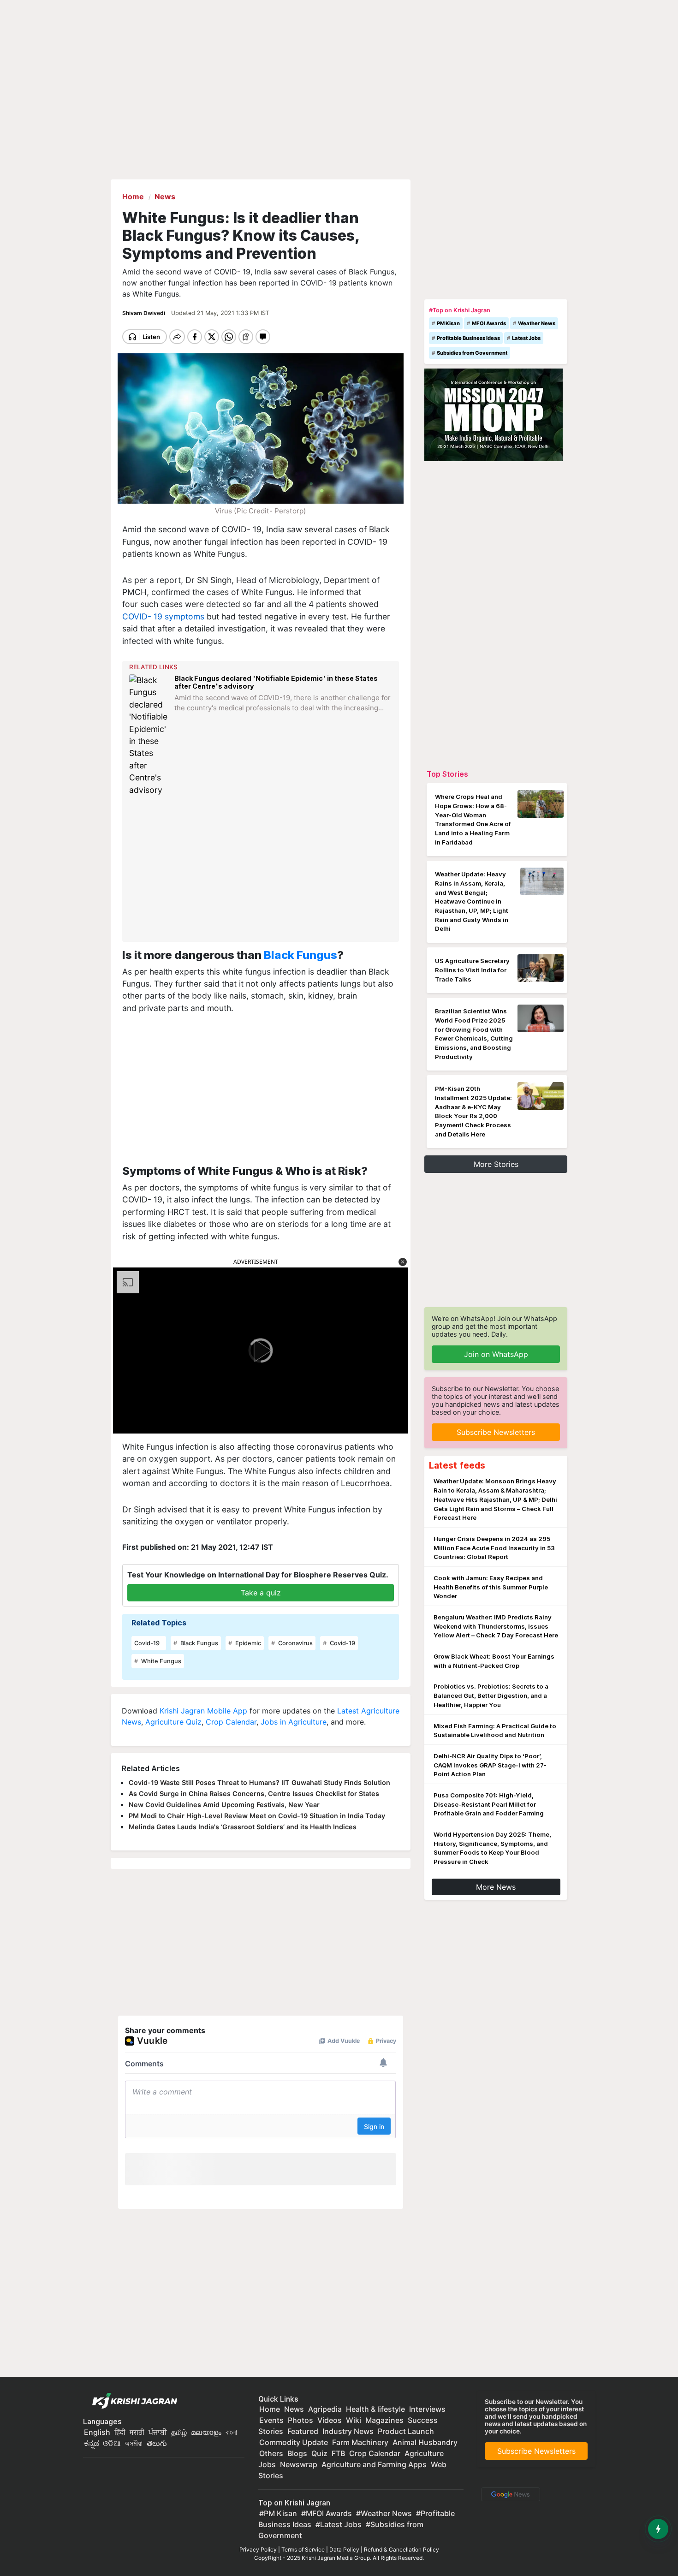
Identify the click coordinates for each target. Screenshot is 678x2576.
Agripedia (325, 2409)
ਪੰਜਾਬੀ (158, 2432)
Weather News (537, 323)
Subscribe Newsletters (496, 1432)
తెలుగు (157, 2443)
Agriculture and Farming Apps (374, 2464)
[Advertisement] (262, 869)
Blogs (297, 2453)
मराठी (137, 2432)
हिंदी (120, 2432)
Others (271, 2453)
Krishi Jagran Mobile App (203, 1711)
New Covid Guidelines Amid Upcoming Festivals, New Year (224, 1805)
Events (271, 2420)
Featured (303, 2431)
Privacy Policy (258, 2549)
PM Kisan (448, 323)
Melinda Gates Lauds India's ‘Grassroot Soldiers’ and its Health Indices (243, 1827)
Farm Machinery (360, 2442)
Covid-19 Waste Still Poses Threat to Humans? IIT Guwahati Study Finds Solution (259, 1782)
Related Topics (159, 1623)
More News (496, 1887)
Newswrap (299, 2464)
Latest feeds (457, 1465)
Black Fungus (300, 955)
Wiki (354, 2420)
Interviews (427, 2409)
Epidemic (247, 1643)
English (97, 2432)
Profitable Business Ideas (468, 338)
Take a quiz (261, 1593)
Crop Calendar (231, 1722)
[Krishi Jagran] (132, 2401)
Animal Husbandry (425, 2442)
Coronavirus (295, 1643)
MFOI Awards (489, 323)
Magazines (384, 2420)
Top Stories (447, 774)
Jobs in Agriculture (294, 1722)
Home (270, 2409)
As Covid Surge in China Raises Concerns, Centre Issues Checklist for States (254, 1794)
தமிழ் (179, 2432)
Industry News (348, 2431)
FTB (338, 2453)
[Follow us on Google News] (509, 2494)
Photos (300, 2420)
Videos (330, 2420)
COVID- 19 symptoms (163, 616)
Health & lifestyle (375, 2409)
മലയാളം (206, 2432)
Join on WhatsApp (496, 1354)
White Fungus (161, 1661)
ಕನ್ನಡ (92, 2443)
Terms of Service (303, 2549)
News (294, 2409)
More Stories (496, 1164)
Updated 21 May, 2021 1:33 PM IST (220, 313)
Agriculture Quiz (173, 1722)
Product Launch (406, 2431)
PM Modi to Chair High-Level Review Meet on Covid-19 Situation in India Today (257, 1816)
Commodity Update (294, 2442)
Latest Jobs (526, 338)
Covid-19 (147, 1643)
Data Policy (344, 2549)
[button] (403, 1262)
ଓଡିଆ (112, 2443)
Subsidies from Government (472, 353)
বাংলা (231, 2432)
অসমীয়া (134, 2443)
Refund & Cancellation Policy (401, 2549)
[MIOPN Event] (494, 414)
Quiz (319, 2453)
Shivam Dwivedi (144, 313)
